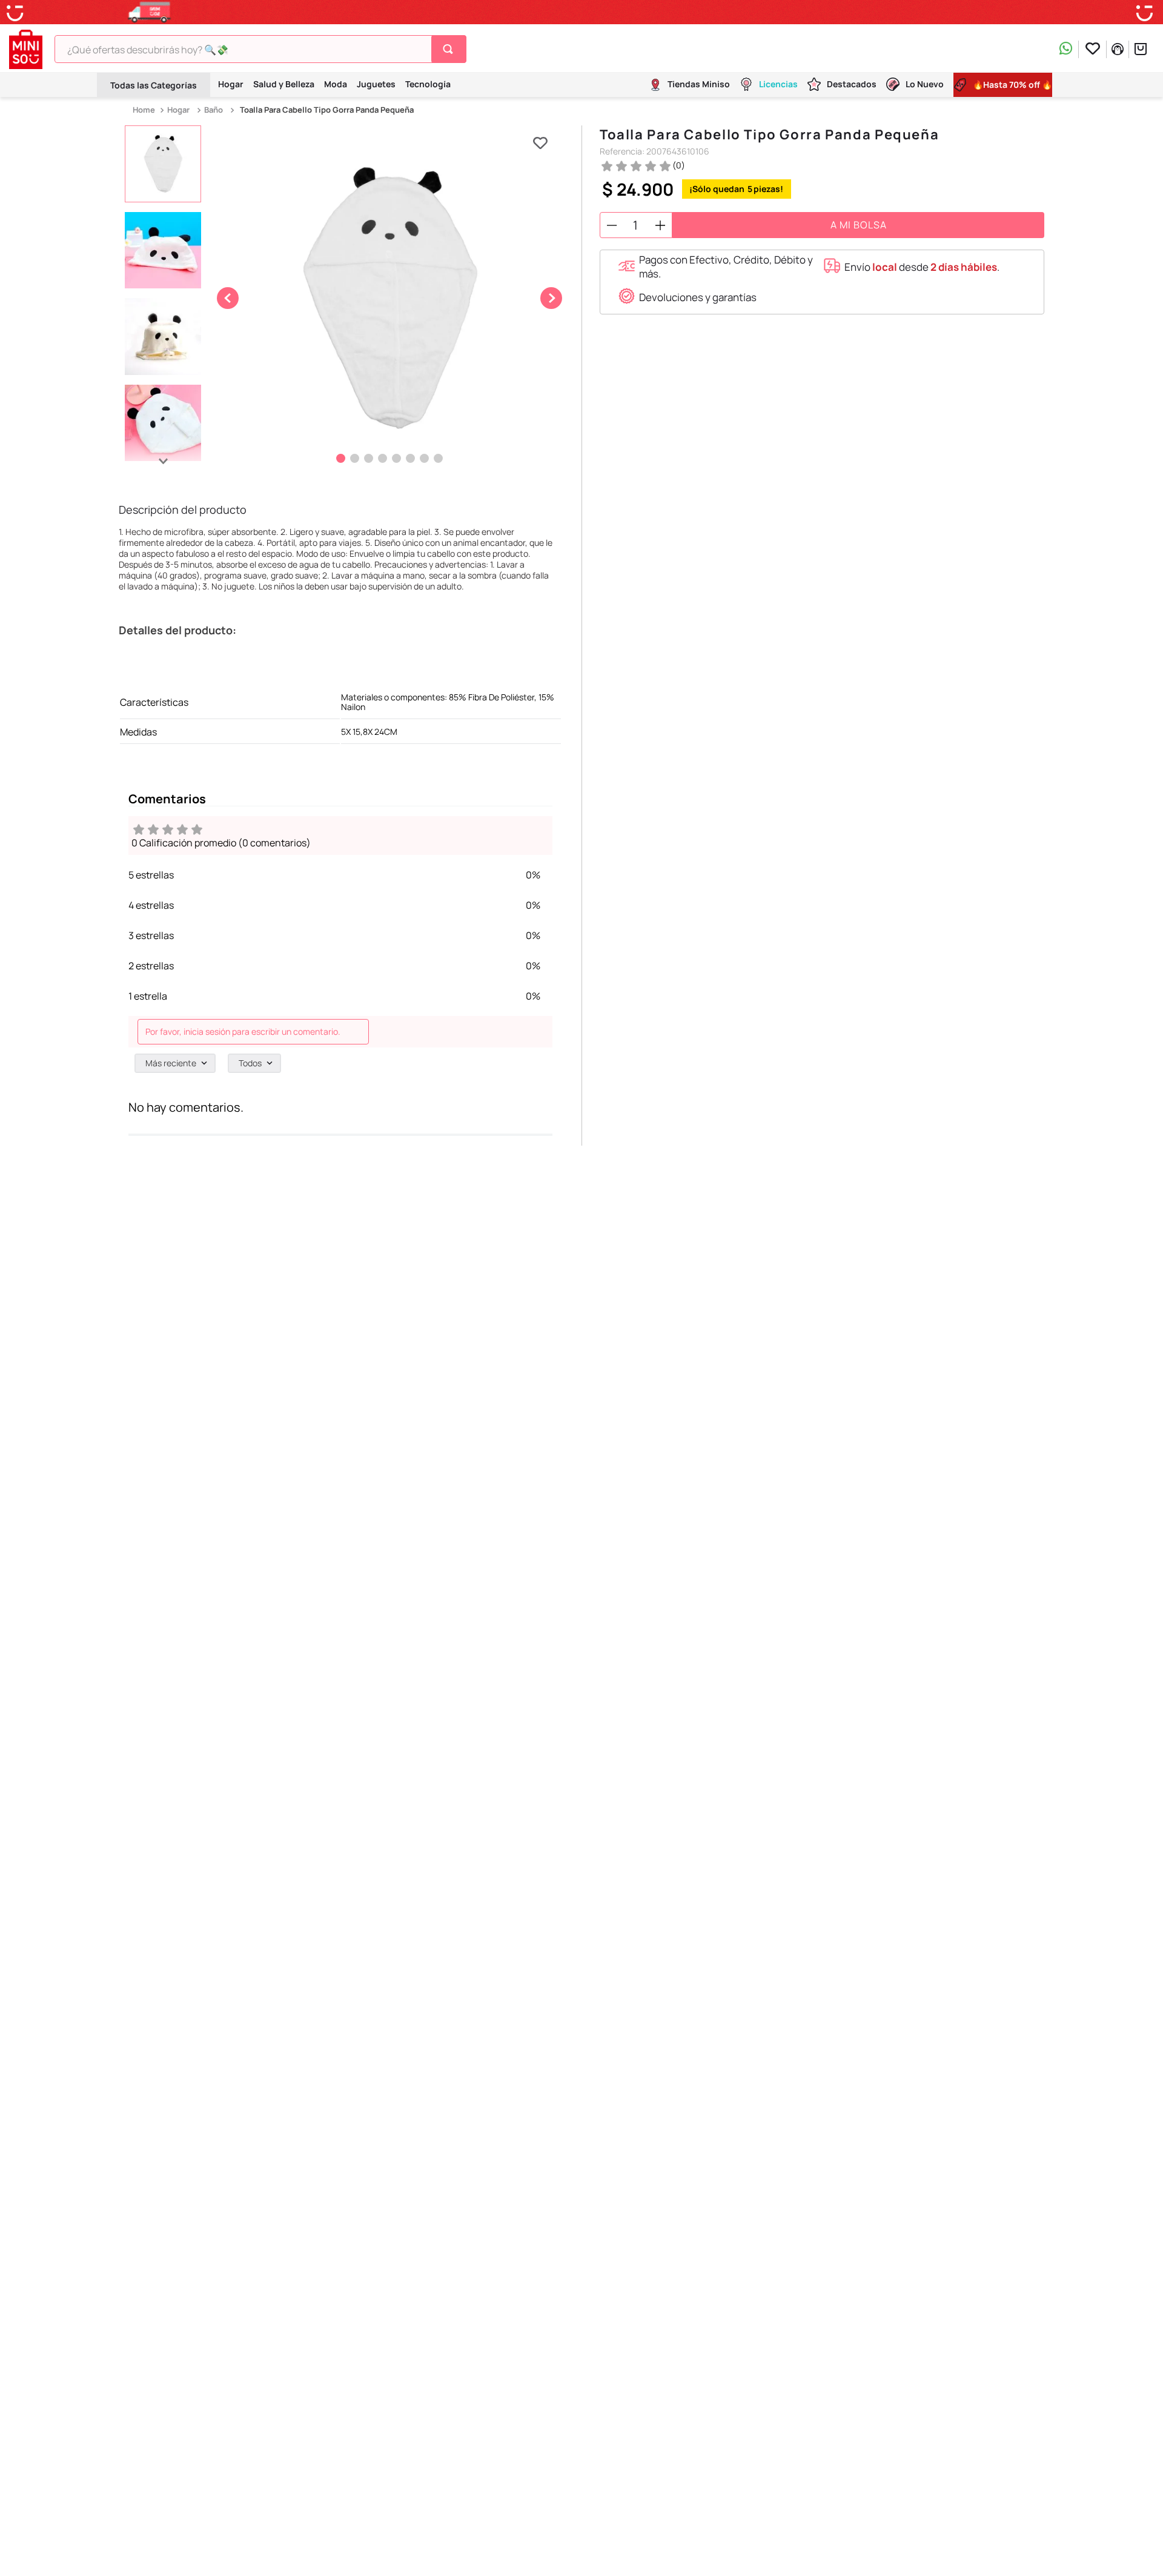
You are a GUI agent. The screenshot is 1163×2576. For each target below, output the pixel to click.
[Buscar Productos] (450, 49)
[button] (720, 267)
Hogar (178, 110)
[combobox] (260, 49)
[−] (612, 225)
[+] (660, 225)
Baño (214, 110)
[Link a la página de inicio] (145, 110)
